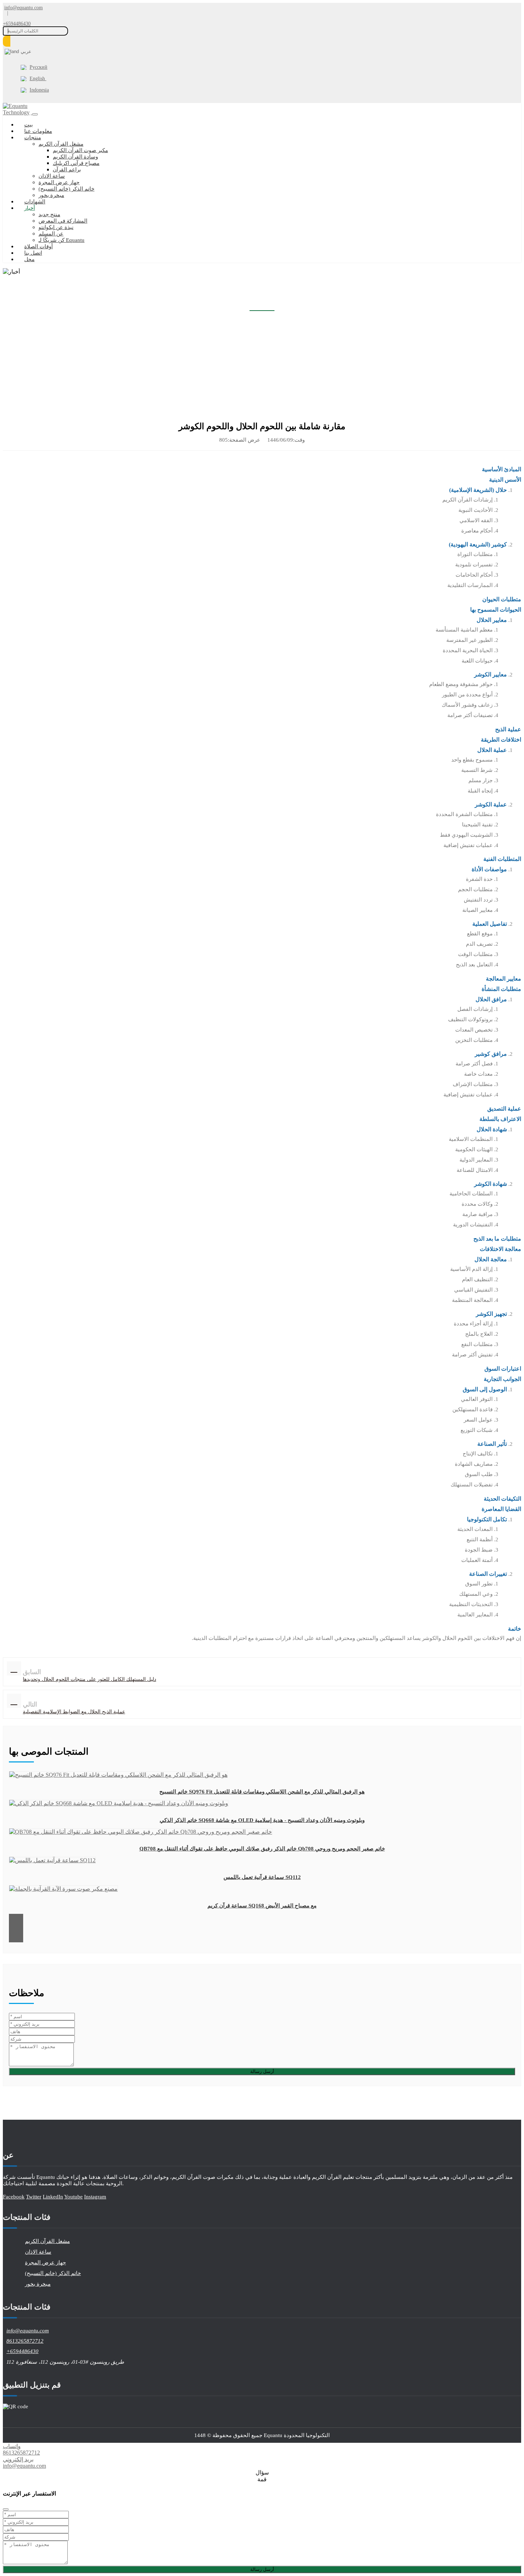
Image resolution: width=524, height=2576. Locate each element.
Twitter (34, 2197)
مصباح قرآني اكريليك (76, 163)
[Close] (6, 2509)
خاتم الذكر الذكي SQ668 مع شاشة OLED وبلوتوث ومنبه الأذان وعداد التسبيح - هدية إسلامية (262, 1820)
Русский (38, 67)
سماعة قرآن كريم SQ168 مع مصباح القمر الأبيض (262, 1906)
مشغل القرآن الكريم (61, 144)
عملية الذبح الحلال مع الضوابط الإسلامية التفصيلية (74, 1712)
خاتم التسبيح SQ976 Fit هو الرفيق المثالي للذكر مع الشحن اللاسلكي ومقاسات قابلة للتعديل (262, 1792)
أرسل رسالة (262, 2071)
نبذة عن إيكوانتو (56, 227)
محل (29, 259)
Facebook (14, 2197)
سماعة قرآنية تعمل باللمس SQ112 (262, 1877)
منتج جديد (49, 214)
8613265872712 (25, 2341)
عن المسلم (51, 234)
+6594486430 (17, 24)
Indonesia (39, 90)
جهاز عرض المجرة (59, 182)
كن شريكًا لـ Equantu (61, 240)
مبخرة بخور (51, 195)
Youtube (73, 2197)
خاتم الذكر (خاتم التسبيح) (66, 189)
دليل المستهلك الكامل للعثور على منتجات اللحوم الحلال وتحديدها (89, 1679)
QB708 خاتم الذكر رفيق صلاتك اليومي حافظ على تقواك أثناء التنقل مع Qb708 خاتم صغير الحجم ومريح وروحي (262, 1849)
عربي (26, 51)
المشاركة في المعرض (63, 221)
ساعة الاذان (52, 176)
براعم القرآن (67, 170)
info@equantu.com (24, 8)
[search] (7, 41)
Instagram (95, 2197)
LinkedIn (53, 2197)
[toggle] (35, 114)
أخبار (30, 208)
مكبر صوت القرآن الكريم (80, 150)
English (38, 79)
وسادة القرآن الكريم (75, 157)
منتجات (33, 137)
